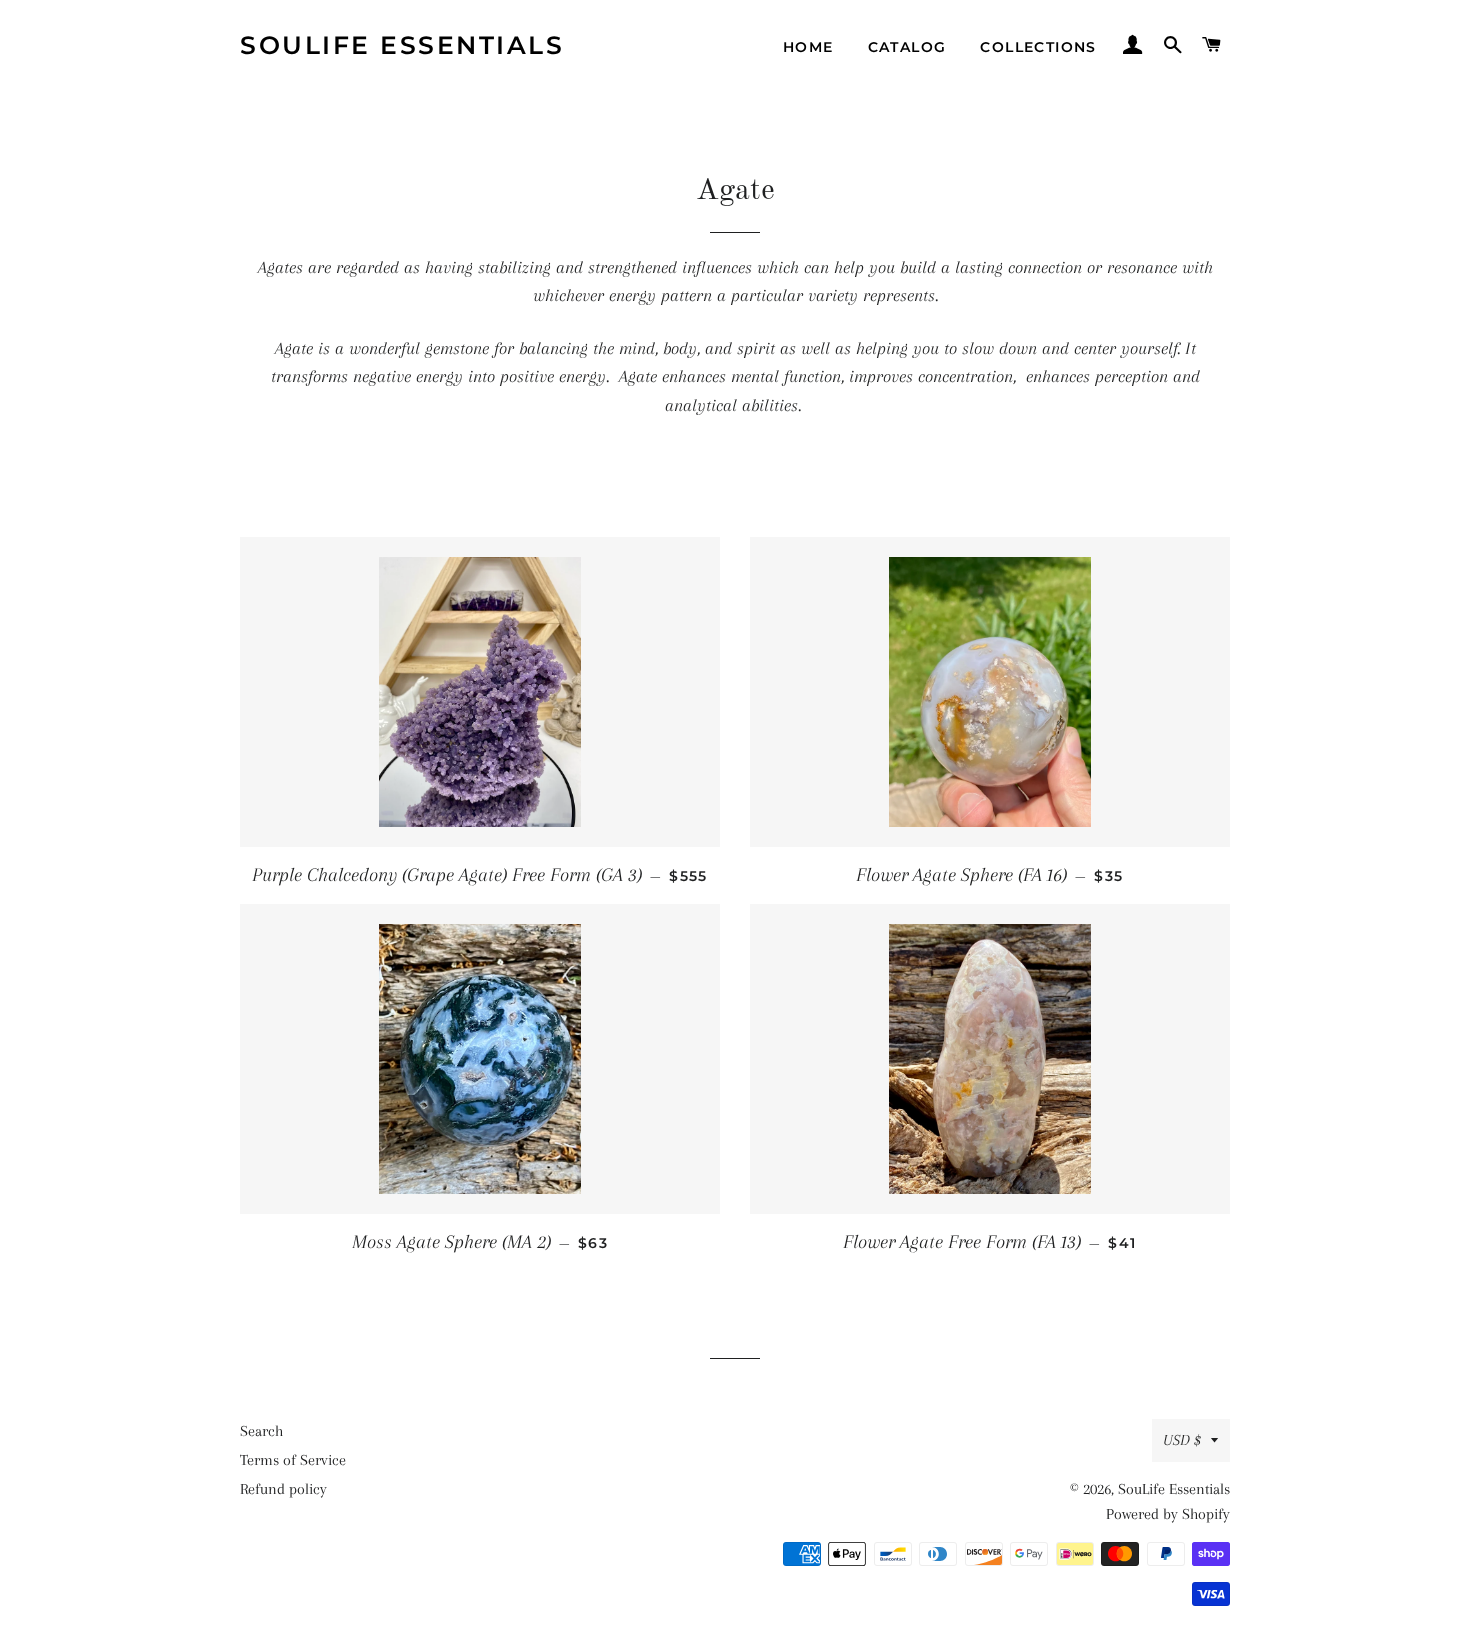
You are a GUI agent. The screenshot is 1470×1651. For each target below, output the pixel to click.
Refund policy (283, 1489)
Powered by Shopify (1168, 1514)
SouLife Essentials (402, 45)
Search (261, 1431)
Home (808, 47)
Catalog (907, 47)
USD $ (1182, 1440)
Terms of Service (293, 1460)
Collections (1038, 47)
